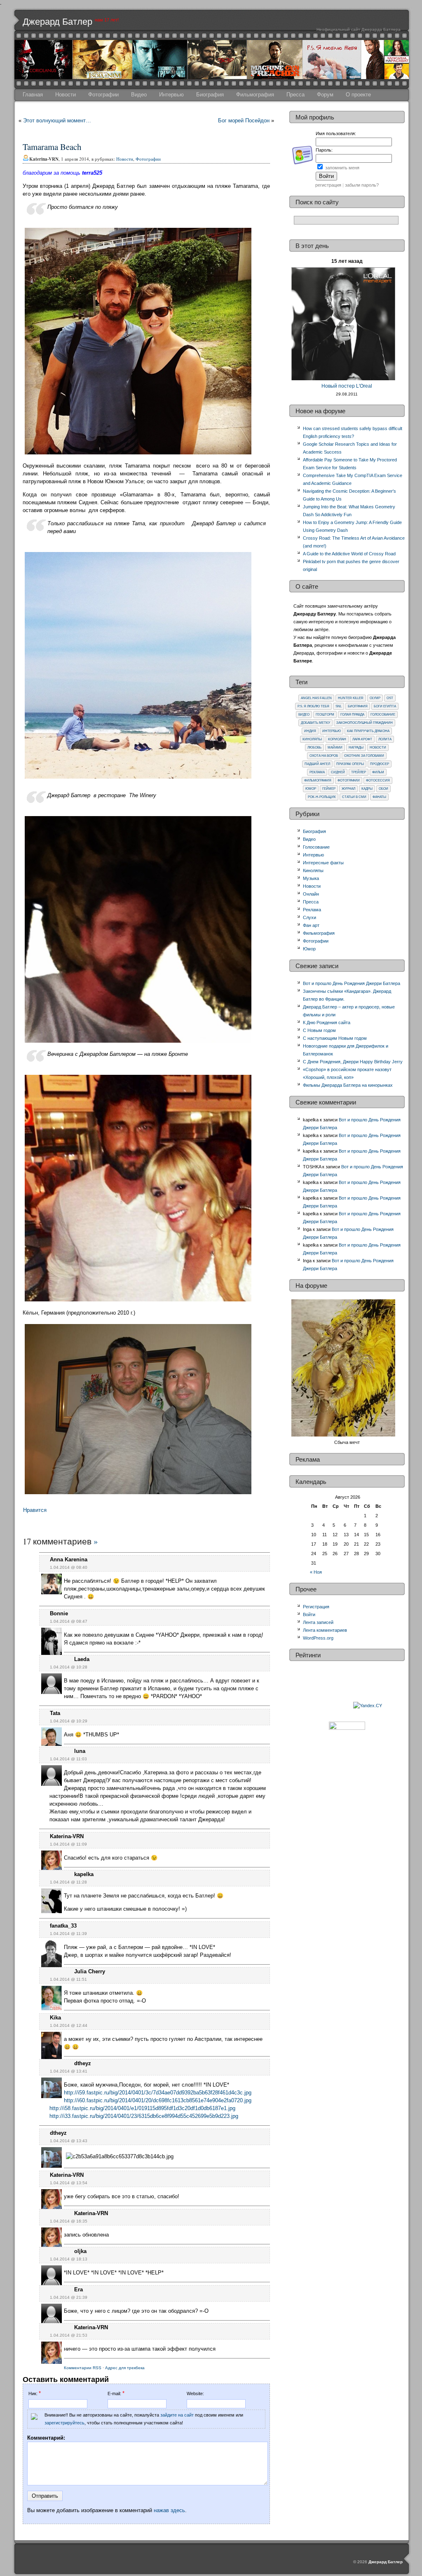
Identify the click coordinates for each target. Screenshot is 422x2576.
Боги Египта (385, 706)
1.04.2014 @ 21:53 (69, 2335)
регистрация (328, 185)
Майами (335, 748)
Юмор (311, 789)
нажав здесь (169, 2510)
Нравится (35, 1510)
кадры (367, 789)
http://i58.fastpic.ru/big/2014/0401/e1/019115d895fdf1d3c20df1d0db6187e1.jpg (142, 2108)
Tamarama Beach (52, 147)
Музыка (311, 878)
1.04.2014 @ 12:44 (69, 2025)
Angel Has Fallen (316, 698)
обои (383, 789)
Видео (139, 95)
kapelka (84, 1874)
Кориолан (337, 739)
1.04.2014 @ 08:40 (69, 1567)
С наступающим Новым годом (335, 1038)
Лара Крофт (362, 739)
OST (390, 698)
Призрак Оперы (350, 764)
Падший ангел (317, 764)
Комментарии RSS (83, 2368)
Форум (325, 95)
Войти (309, 1614)
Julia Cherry (90, 1971)
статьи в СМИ (354, 797)
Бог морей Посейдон (244, 120)
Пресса (295, 95)
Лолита (385, 739)
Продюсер (380, 764)
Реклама (317, 772)
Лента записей (318, 1622)
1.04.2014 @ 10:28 (69, 1667)
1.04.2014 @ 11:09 (68, 1844)
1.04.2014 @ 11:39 (68, 1934)
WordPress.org (318, 1638)
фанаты (379, 797)
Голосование (383, 715)
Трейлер (359, 772)
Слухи (309, 917)
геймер (329, 789)
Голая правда (352, 715)
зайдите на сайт (177, 2415)
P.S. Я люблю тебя (313, 706)
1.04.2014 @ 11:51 (68, 1979)
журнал (348, 789)
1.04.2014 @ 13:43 (69, 2141)
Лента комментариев (325, 1630)
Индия (310, 731)
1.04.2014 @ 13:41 (69, 2071)
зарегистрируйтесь (64, 2423)
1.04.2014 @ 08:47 (69, 1621)
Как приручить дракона (368, 731)
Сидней (338, 772)
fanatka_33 (63, 1926)
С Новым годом (319, 1030)
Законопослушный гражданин (365, 723)
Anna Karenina (69, 1559)
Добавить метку (315, 723)
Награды (356, 748)
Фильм (378, 772)
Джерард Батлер (57, 22)
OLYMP (375, 698)
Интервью (171, 95)
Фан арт (311, 925)
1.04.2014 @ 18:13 (69, 2259)
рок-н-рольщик (322, 797)
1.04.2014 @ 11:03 (68, 1759)
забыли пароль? (362, 185)
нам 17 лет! (107, 20)
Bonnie (59, 1613)
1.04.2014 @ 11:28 (68, 1882)
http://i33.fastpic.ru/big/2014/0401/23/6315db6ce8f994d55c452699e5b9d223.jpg (144, 2116)
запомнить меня (342, 168)
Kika (55, 2018)
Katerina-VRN (67, 1836)
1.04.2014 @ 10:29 (69, 1721)
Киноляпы (312, 739)
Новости (66, 95)
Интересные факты (323, 863)
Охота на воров (324, 756)
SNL (339, 706)
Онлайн (311, 894)
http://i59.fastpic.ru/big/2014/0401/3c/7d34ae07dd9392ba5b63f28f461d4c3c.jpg (158, 2093)
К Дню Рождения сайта (327, 1022)
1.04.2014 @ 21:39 (69, 2297)
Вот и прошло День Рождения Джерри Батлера (352, 983)
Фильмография (255, 95)
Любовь (314, 748)
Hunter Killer (351, 698)
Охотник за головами (364, 756)
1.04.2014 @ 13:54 (69, 2183)
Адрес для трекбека (125, 2368)
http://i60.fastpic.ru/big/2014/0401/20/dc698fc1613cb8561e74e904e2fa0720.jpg (158, 2100)
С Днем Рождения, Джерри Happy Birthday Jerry (353, 1062)
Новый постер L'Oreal (347, 386)
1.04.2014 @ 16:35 (69, 2221)
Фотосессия (378, 780)
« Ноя (316, 1572)
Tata (55, 1713)
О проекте (358, 95)
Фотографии (103, 95)
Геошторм (325, 715)
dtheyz (83, 2063)
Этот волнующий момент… (57, 120)
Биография (210, 95)
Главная (33, 95)
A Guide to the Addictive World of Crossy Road (349, 554)
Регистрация (316, 1607)
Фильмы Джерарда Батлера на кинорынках (348, 1085)
